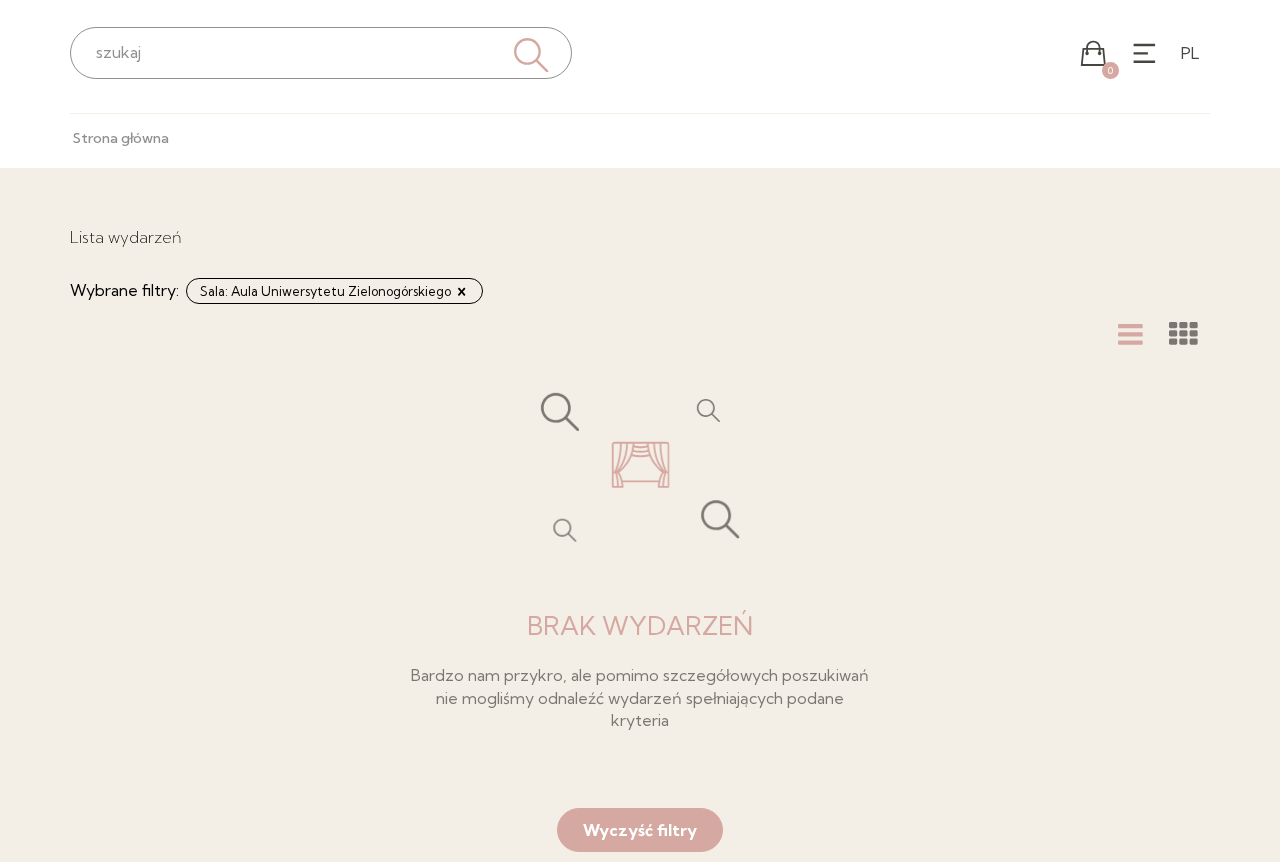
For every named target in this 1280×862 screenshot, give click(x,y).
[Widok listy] (1130, 334)
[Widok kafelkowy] (1183, 334)
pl (1190, 53)
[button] (1093, 53)
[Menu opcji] (1144, 53)
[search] (321, 52)
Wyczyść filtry (640, 830)
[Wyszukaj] (529, 52)
